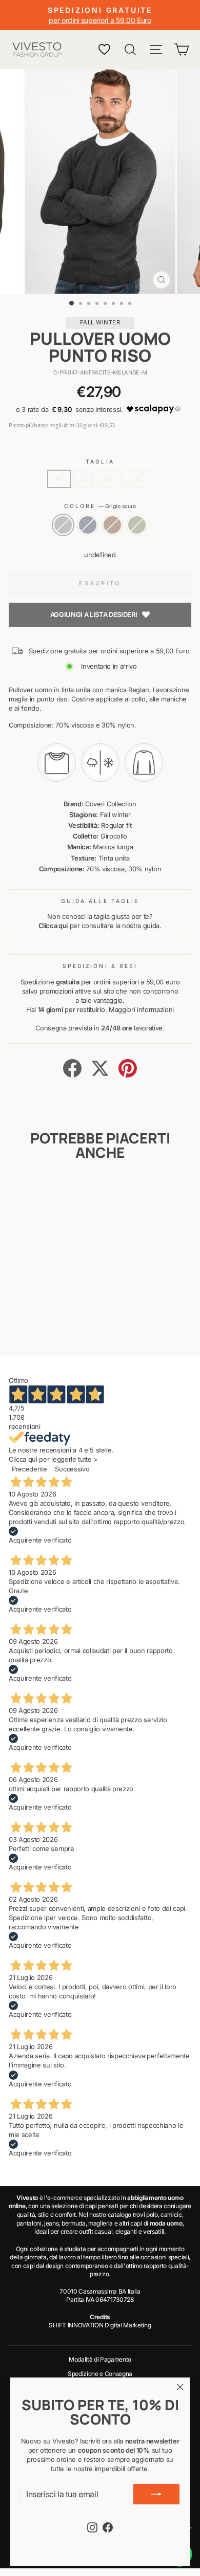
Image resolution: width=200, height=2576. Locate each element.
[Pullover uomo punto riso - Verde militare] (61, 1321)
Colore (100, 506)
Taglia (100, 461)
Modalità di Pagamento (100, 2359)
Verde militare (137, 525)
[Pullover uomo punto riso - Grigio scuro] (26, 1321)
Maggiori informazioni (141, 1010)
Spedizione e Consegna (100, 2374)
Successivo (72, 1469)
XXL (138, 479)
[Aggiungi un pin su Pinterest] (128, 1068)
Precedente (29, 1469)
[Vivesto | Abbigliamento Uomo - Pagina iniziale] (37, 50)
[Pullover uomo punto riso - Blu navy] (38, 1321)
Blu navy (88, 525)
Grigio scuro (63, 525)
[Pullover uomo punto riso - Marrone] (49, 1321)
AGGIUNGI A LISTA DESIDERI (94, 614)
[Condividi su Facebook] (72, 1068)
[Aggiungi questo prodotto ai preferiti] (57, 1193)
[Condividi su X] (100, 1068)
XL (108, 479)
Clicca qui (53, 926)
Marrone (112, 525)
